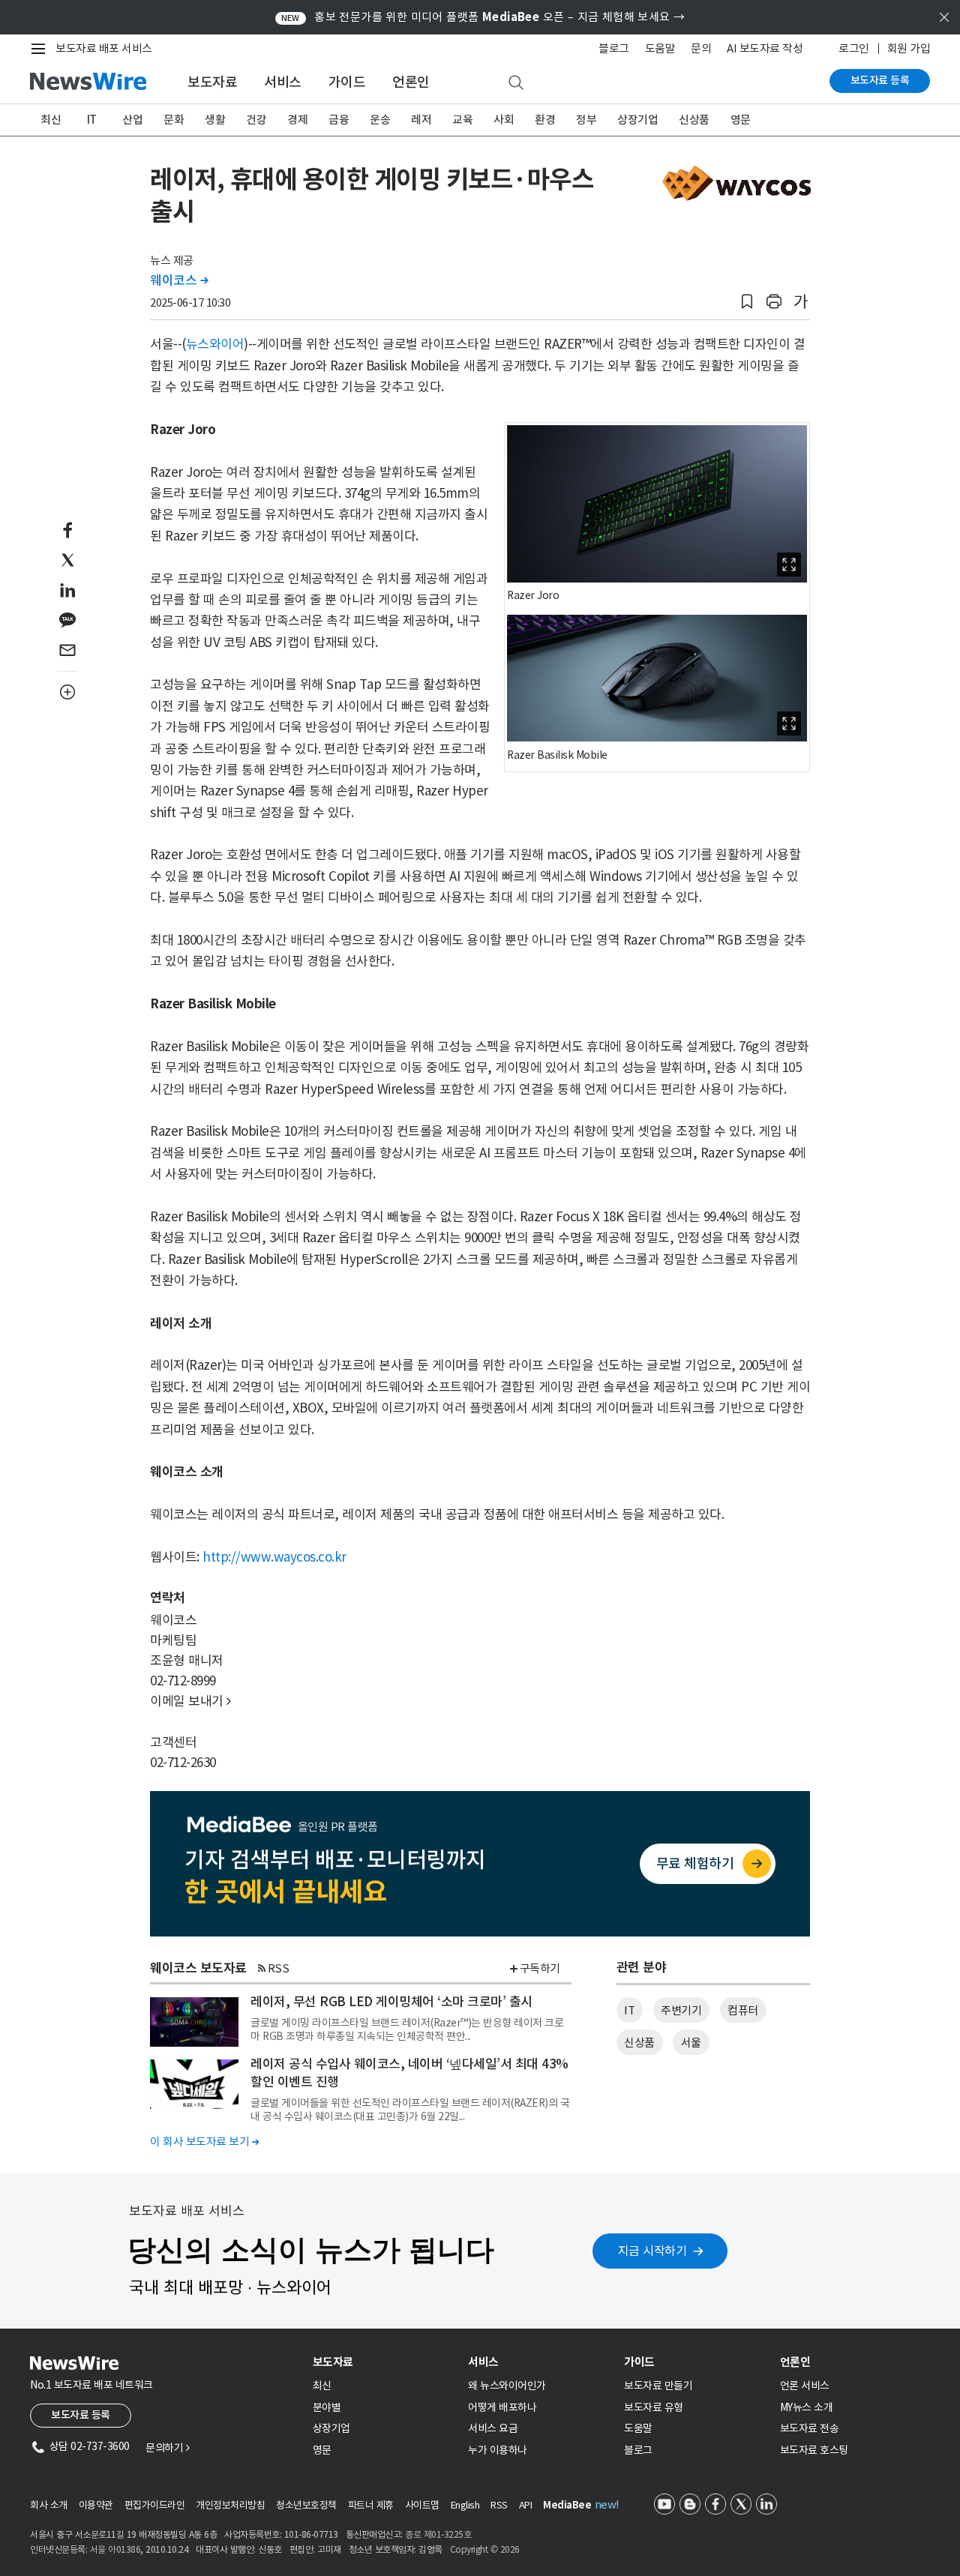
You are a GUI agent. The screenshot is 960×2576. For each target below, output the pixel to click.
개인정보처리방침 (230, 2505)
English (465, 2505)
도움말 (660, 48)
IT (92, 120)
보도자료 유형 (654, 2407)
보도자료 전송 (810, 2428)
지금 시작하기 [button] (652, 2251)
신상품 (694, 120)
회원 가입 (909, 48)
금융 (339, 120)
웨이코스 (179, 280)
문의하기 (167, 2448)
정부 (586, 120)
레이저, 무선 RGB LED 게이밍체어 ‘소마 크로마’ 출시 (391, 2002)
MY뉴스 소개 (807, 2407)
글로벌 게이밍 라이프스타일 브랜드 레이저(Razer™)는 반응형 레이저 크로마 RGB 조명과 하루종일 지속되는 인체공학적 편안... (407, 2029)
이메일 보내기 (190, 1701)
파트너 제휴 (371, 2505)
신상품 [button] (639, 2043)
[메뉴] (41, 49)
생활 (215, 120)
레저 (421, 120)
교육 (462, 120)
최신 (51, 120)
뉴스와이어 (215, 344)
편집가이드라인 (155, 2505)
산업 (132, 120)
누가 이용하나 (498, 2450)
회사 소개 (49, 2505)
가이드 (347, 82)
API (526, 2505)
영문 (741, 120)
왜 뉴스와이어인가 (507, 2386)
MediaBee (567, 2505)
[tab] (385, 2362)
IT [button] (629, 2010)
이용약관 (96, 2505)
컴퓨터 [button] (743, 2010)
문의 (701, 48)
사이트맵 (422, 2505)
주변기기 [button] (681, 2010)
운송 (380, 120)
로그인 (854, 48)
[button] (747, 302)
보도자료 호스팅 (814, 2450)
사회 (504, 120)
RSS (279, 1968)
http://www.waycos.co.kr (274, 1557)
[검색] (516, 83)
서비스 (283, 82)
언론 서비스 (805, 2386)
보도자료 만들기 (658, 2386)
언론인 (411, 82)
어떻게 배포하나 (502, 2407)
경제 (297, 120)
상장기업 (637, 120)
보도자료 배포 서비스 (104, 48)
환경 (545, 120)
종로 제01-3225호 (438, 2534)
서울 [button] (691, 2043)
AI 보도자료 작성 (765, 48)
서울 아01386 (115, 2549)
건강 (256, 120)
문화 (174, 120)
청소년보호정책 (306, 2505)
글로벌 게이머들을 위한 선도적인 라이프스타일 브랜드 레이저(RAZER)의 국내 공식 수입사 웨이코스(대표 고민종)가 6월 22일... (410, 2110)
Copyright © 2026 (485, 2549)
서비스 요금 (493, 2428)
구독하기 (540, 1968)
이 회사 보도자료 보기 (204, 2142)
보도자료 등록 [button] (81, 2415)
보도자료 (212, 82)
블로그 (614, 48)
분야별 (327, 2407)
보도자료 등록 (880, 80)
